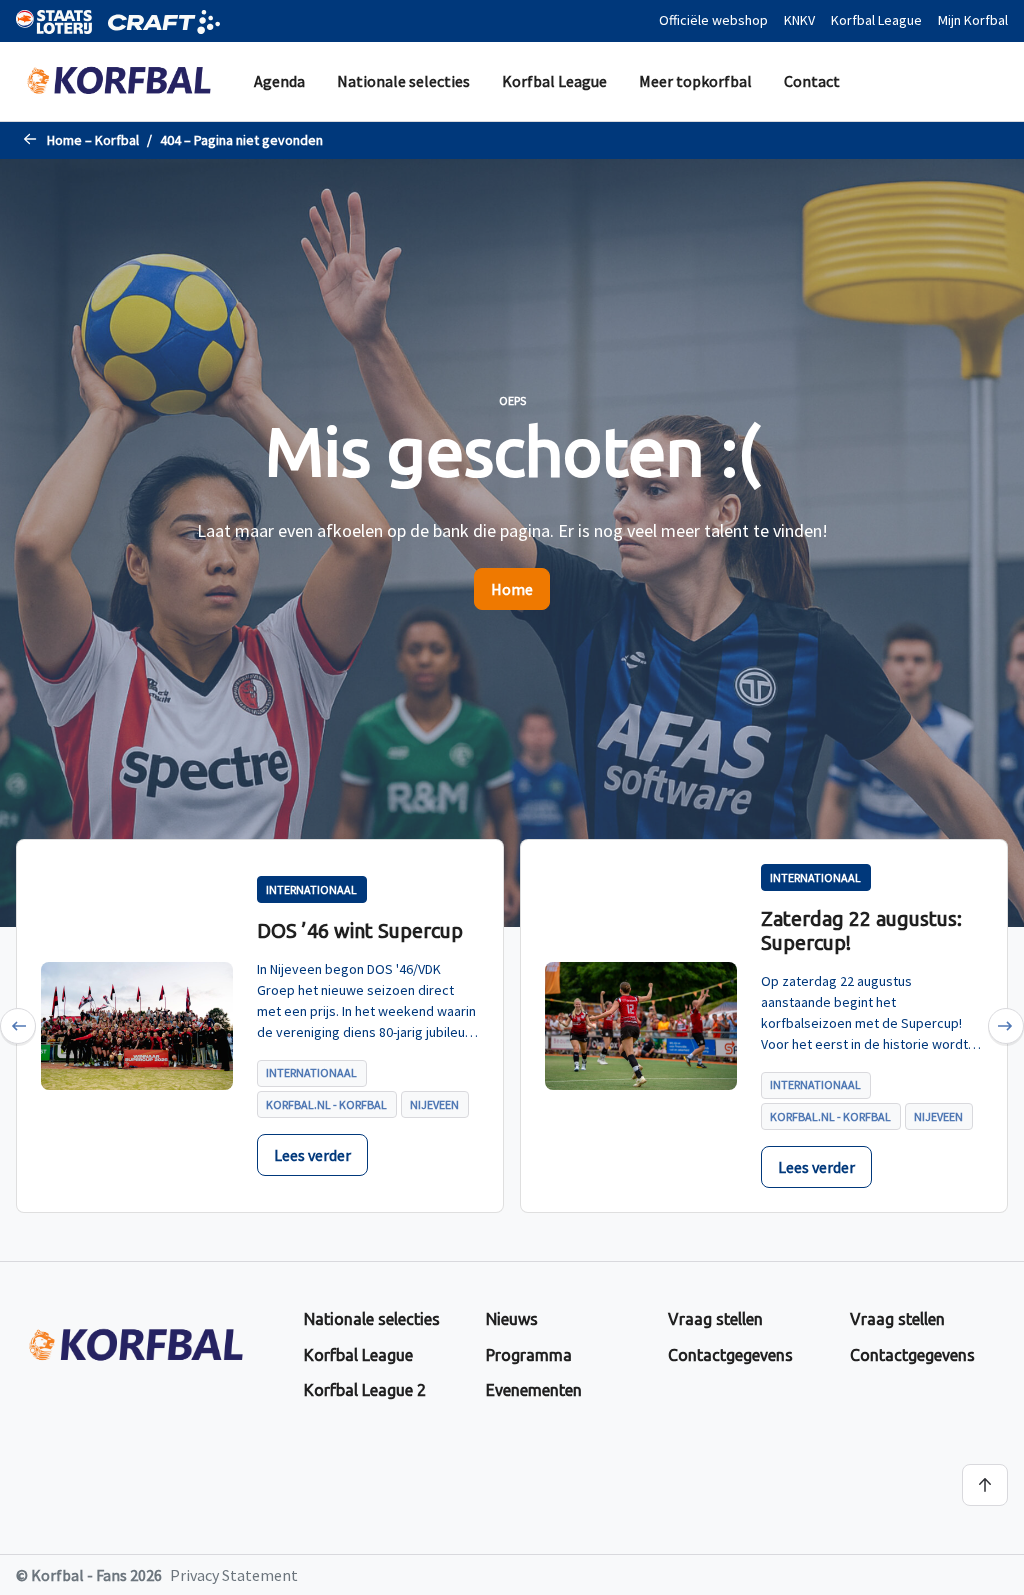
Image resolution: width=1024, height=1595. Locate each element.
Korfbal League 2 (365, 1390)
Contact (812, 81)
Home (512, 589)
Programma (529, 1355)
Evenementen (534, 1390)
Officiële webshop (713, 20)
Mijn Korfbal (973, 20)
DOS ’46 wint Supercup (360, 930)
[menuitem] (279, 81)
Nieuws (512, 1319)
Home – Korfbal (93, 140)
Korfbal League (876, 20)
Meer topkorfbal (695, 81)
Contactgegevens (730, 1355)
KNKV (799, 20)
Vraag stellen (715, 1319)
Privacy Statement (234, 1575)
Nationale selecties (403, 81)
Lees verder (312, 1155)
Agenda (279, 81)
